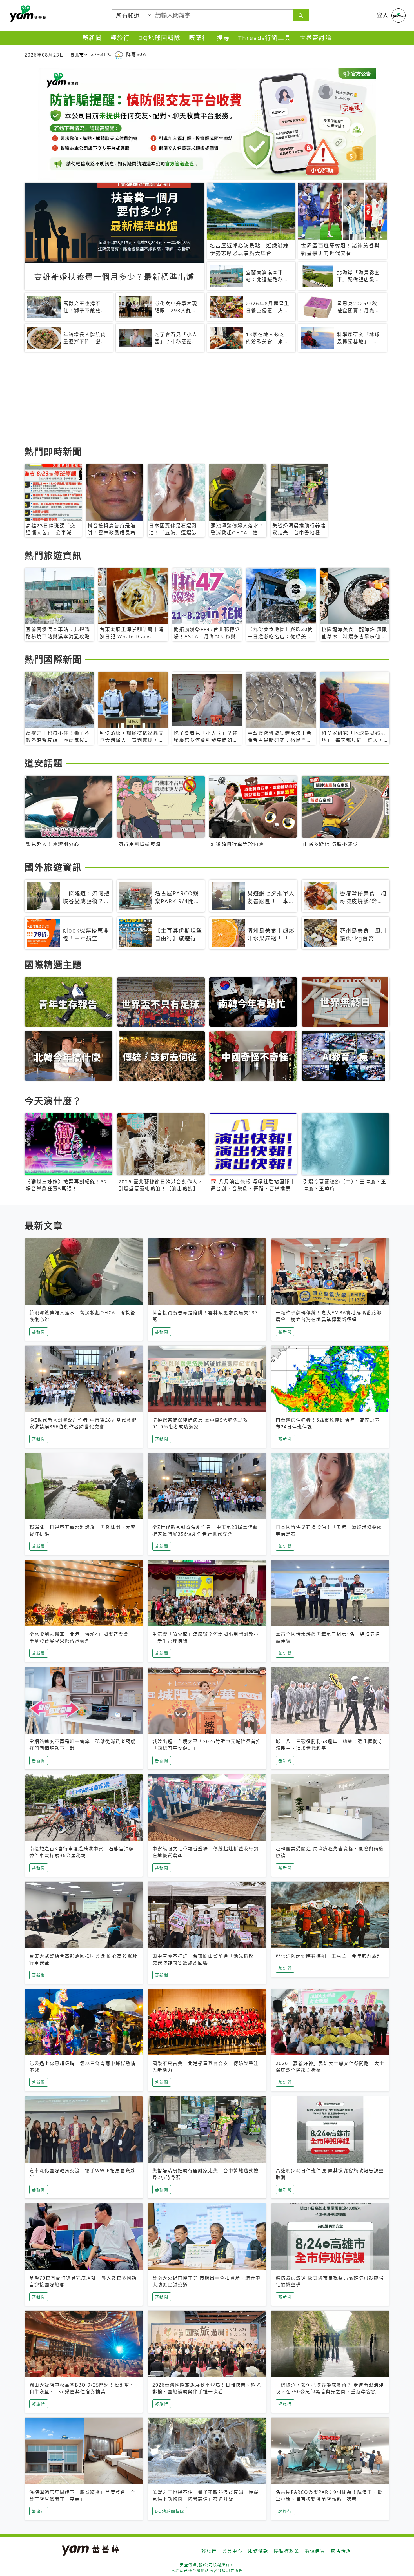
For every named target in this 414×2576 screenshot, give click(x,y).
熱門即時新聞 (53, 451)
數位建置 (315, 2551)
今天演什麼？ (53, 1101)
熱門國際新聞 (53, 659)
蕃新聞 (92, 38)
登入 (383, 15)
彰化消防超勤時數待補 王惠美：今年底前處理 (329, 1956)
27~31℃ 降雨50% (119, 54)
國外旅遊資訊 (53, 867)
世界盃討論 (316, 38)
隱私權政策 (287, 2551)
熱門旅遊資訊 (53, 555)
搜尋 (223, 38)
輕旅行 (120, 38)
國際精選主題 (53, 964)
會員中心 (232, 2551)
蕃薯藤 (27, 14)
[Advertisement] (193, 400)
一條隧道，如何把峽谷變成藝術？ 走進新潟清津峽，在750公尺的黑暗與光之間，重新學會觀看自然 (330, 2392)
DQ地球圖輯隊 (159, 38)
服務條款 (258, 2551)
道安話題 (44, 763)
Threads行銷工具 (265, 38)
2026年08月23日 (44, 55)
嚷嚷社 (199, 38)
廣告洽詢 (341, 2551)
